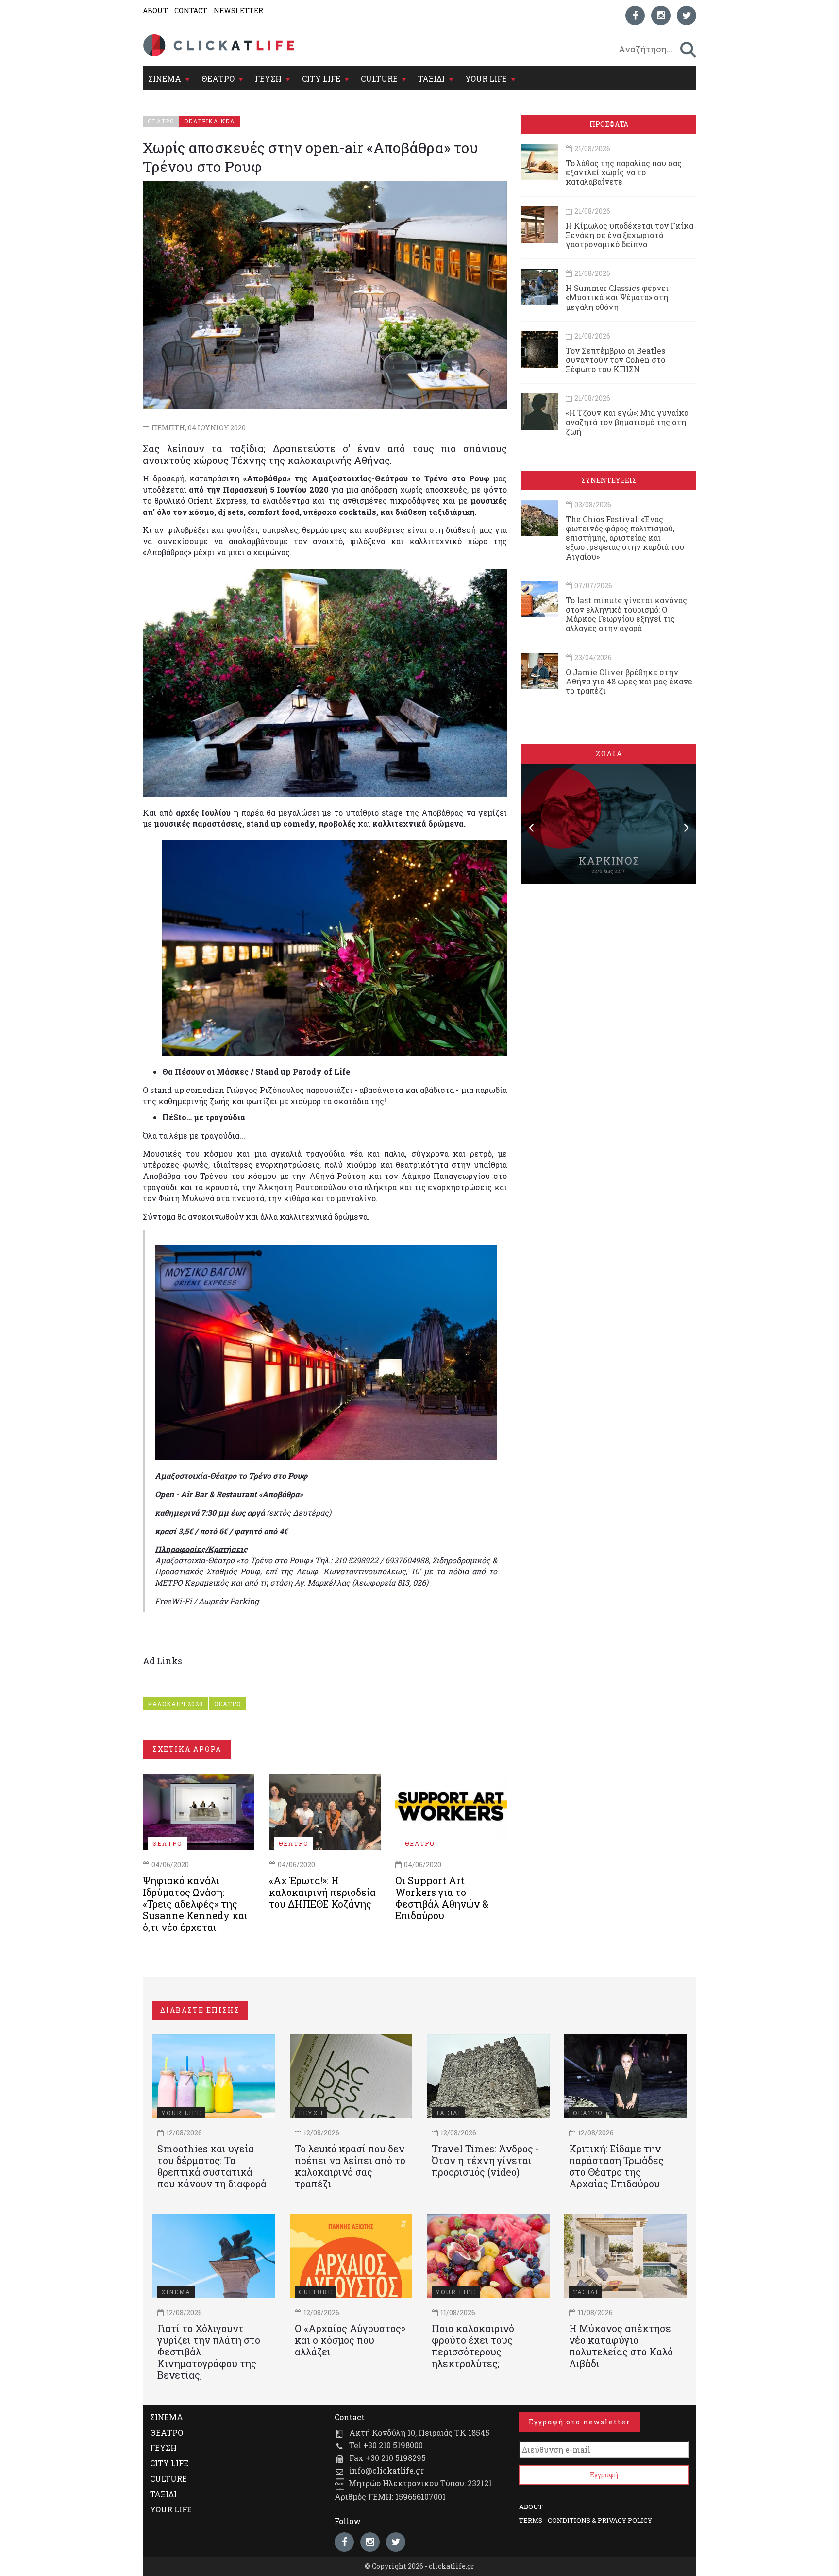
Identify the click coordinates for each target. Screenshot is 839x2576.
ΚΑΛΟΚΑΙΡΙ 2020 (175, 1704)
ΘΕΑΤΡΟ (218, 78)
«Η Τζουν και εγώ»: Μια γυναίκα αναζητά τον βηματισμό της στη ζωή (627, 422)
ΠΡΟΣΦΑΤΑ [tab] (609, 124)
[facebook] (635, 16)
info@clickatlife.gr (386, 2470)
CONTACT (191, 10)
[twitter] (687, 16)
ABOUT (155, 10)
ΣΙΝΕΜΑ (165, 78)
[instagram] (661, 16)
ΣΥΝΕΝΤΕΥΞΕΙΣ (609, 480)
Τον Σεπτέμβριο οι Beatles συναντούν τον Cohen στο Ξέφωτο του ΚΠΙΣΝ (615, 360)
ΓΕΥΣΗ (268, 78)
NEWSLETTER (238, 10)
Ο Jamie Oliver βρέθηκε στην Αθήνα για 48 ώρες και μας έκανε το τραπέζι (629, 681)
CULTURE (379, 78)
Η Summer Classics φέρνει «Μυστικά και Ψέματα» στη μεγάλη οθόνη (617, 297)
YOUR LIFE (486, 78)
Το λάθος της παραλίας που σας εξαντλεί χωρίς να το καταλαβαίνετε (624, 172)
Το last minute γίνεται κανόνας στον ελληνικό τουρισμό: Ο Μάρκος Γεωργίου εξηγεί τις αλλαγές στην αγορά (626, 614)
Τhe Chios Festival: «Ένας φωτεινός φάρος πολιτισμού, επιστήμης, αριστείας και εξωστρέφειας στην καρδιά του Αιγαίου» (625, 538)
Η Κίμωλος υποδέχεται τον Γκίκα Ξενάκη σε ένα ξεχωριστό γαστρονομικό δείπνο (629, 235)
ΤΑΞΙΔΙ (431, 78)
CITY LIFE (321, 78)
